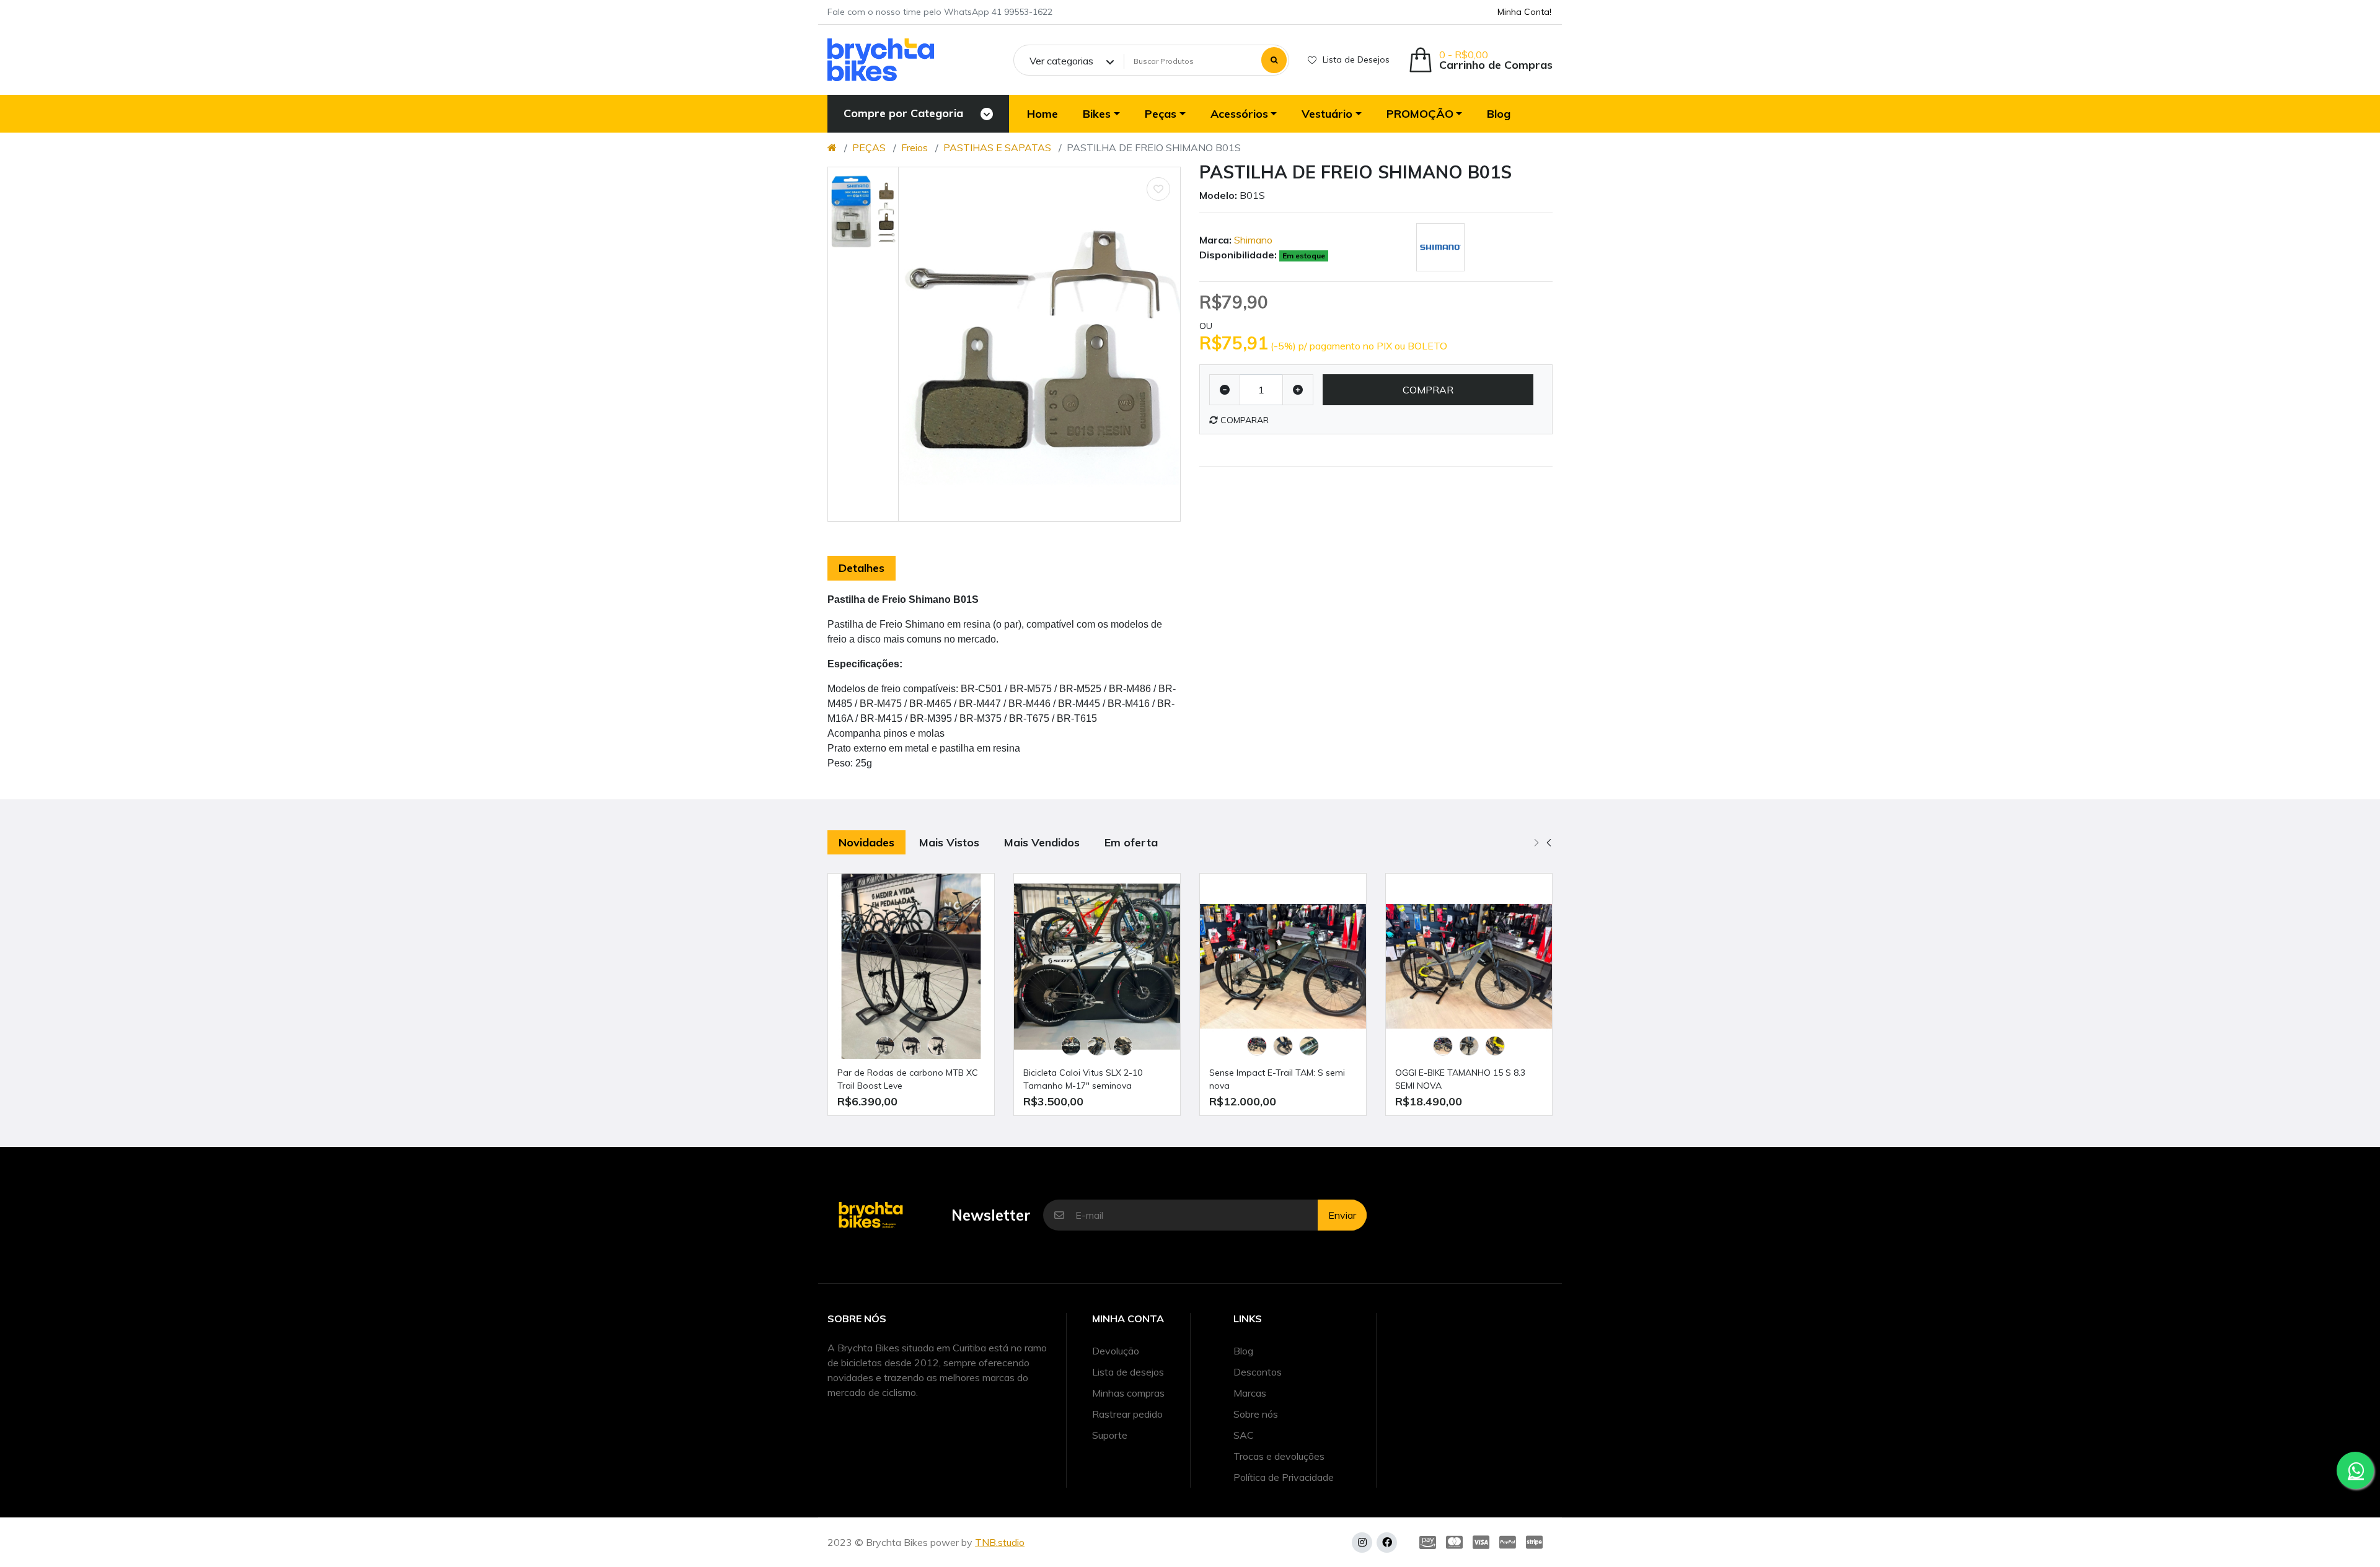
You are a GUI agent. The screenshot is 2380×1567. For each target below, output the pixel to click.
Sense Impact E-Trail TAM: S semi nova (1277, 1079)
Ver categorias (1061, 61)
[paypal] (1508, 1542)
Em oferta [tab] (1131, 842)
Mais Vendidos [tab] (1042, 842)
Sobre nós (1256, 1414)
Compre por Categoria (903, 113)
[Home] (832, 147)
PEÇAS (869, 147)
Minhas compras (1128, 1393)
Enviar (1342, 1215)
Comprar (1428, 390)
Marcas (1250, 1393)
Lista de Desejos (1356, 59)
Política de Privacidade (1284, 1477)
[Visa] (1481, 1542)
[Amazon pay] (1425, 1542)
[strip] (1537, 1542)
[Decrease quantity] (1225, 390)
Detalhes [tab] (862, 568)
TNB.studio (1000, 1542)
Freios (915, 147)
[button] (1480, 60)
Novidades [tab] (866, 842)
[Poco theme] (881, 60)
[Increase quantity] (1298, 390)
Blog (1243, 1351)
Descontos (1258, 1372)
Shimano (1253, 240)
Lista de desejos (1128, 1372)
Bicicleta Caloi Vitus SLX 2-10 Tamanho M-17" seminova (1083, 1079)
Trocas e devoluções (1279, 1456)
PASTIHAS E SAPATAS (997, 147)
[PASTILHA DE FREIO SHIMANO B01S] (1039, 344)
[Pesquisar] (1274, 60)
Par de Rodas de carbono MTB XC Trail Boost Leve (908, 1079)
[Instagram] (1362, 1543)
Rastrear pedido (1127, 1414)
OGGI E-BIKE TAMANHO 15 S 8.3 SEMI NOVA (1460, 1079)
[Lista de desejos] (1158, 189)
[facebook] (1387, 1543)
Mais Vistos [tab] (949, 842)
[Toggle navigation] (987, 114)
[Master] (1454, 1542)
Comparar (1243, 420)
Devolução (1116, 1351)
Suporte (1110, 1435)
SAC (1244, 1435)
